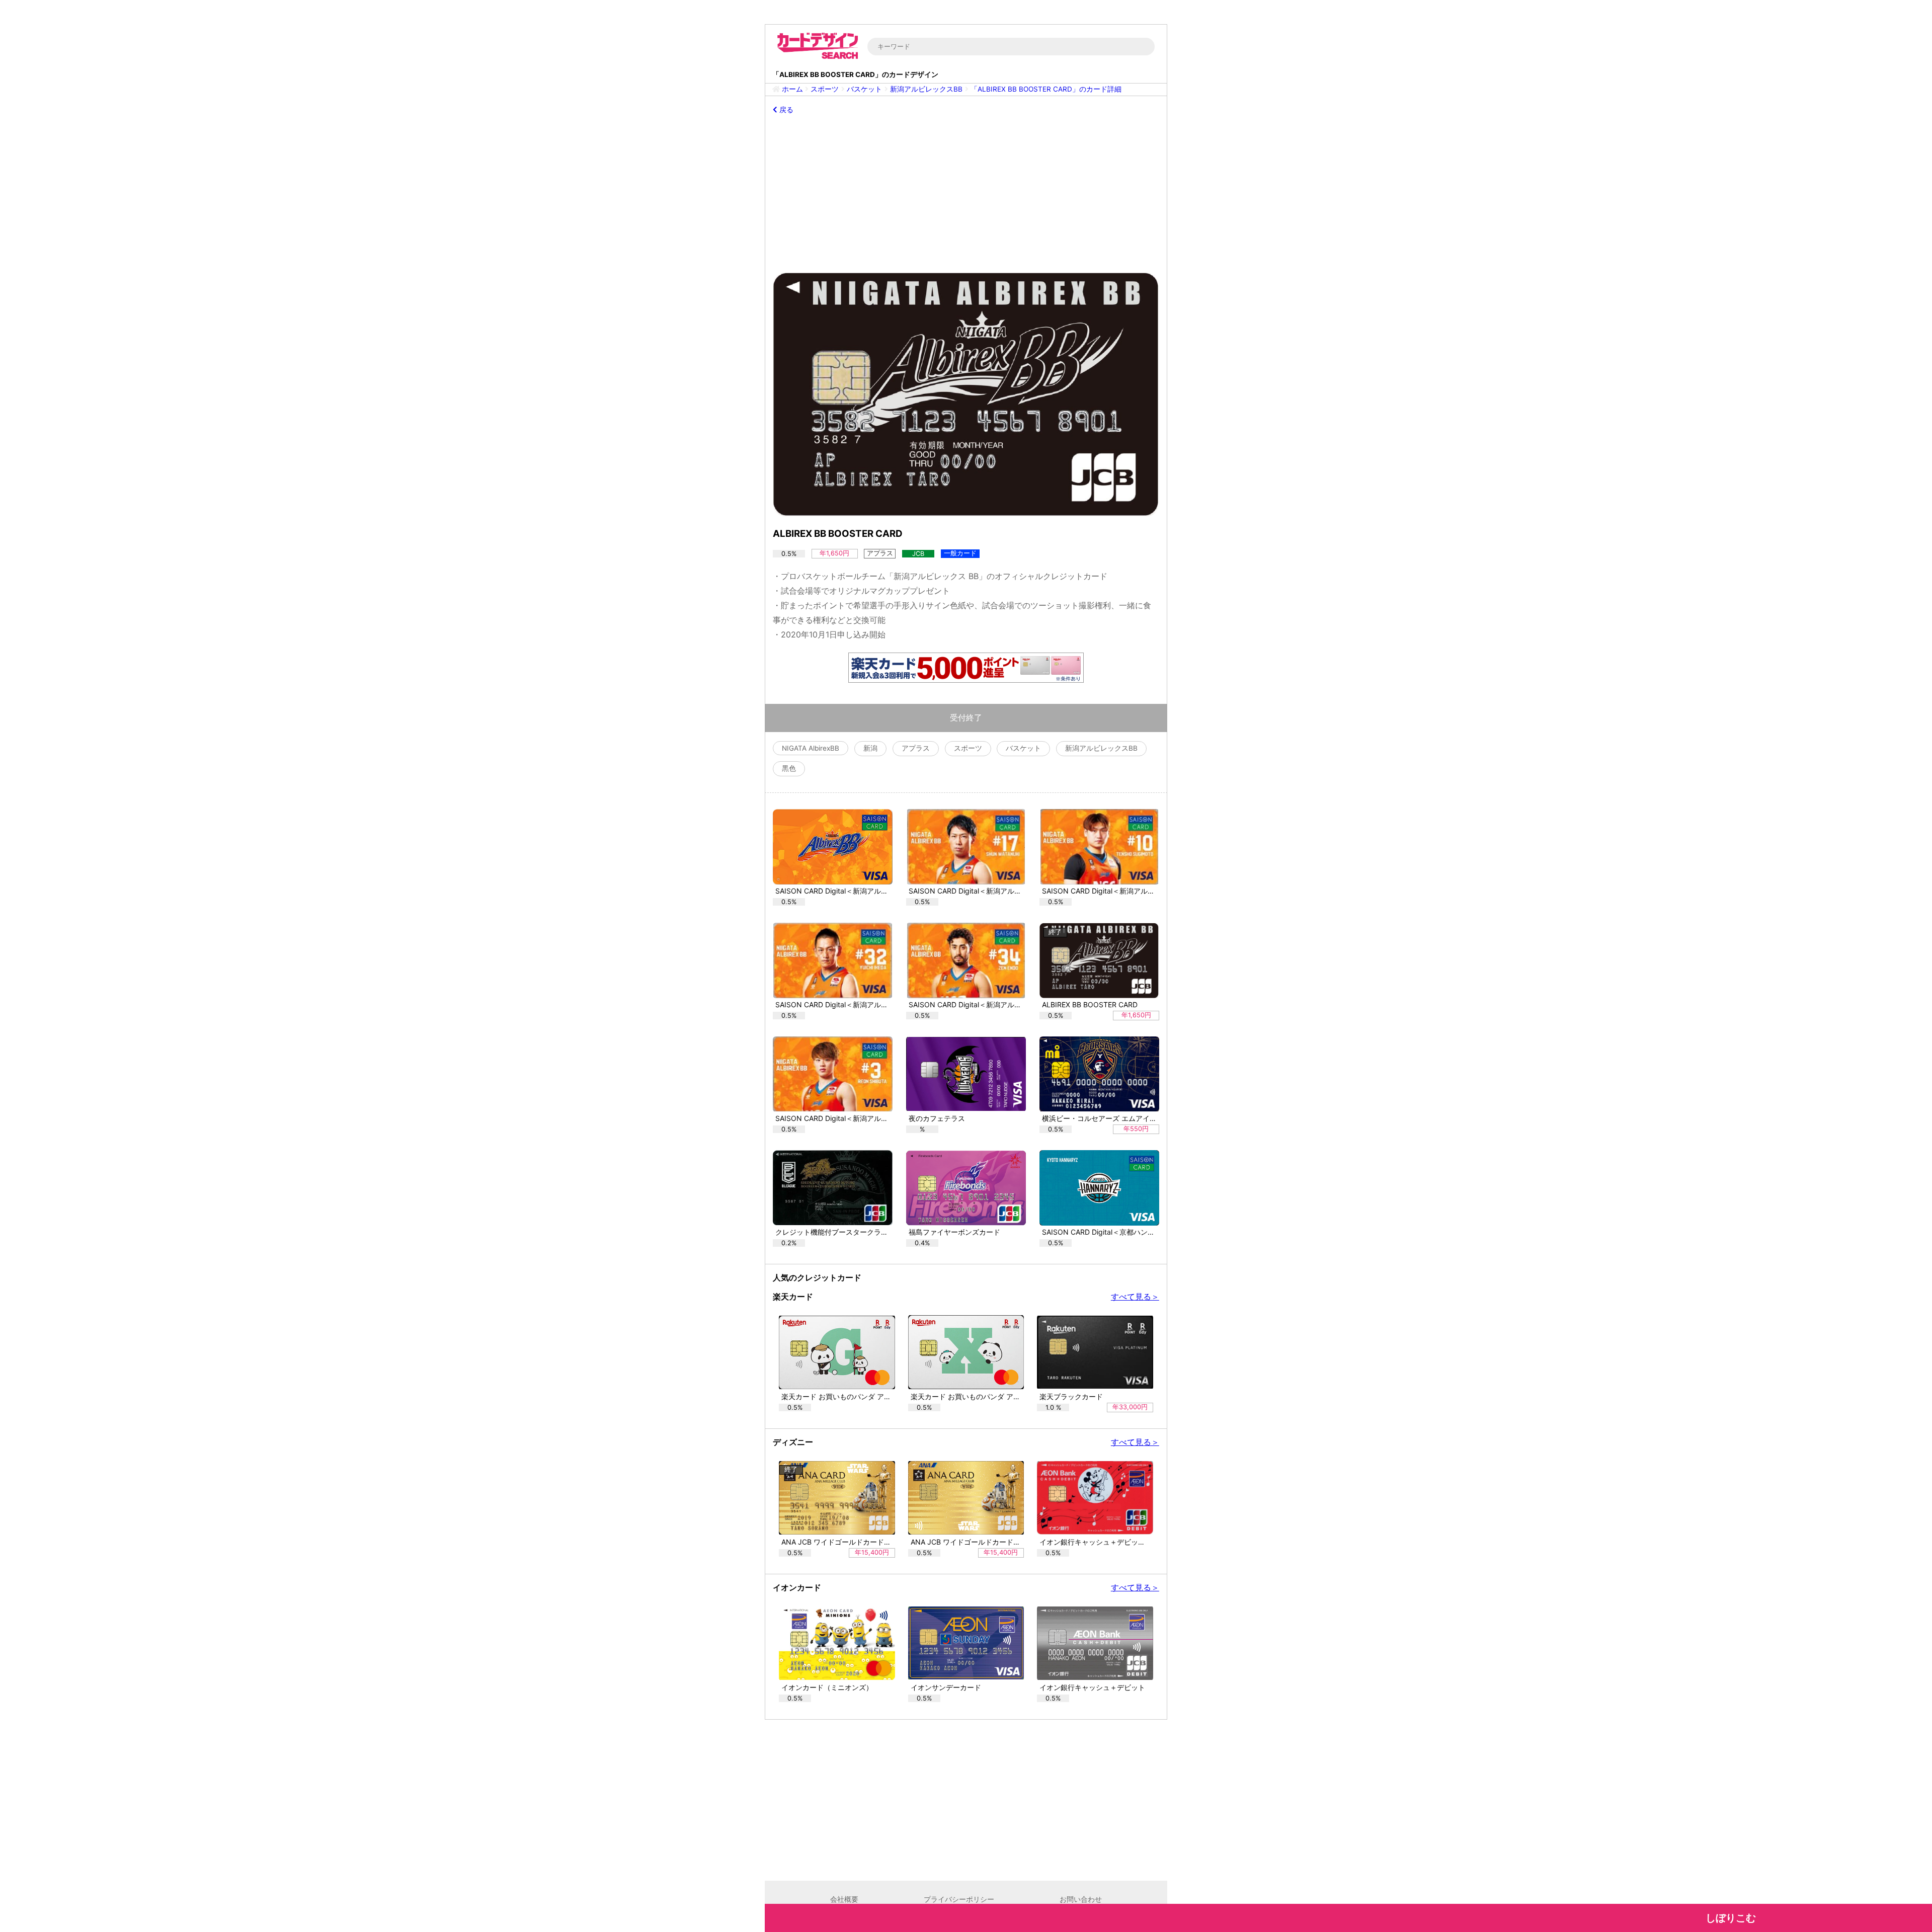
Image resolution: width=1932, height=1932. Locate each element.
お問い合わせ (1081, 1899)
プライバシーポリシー (959, 1899)
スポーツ (825, 89)
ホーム (792, 89)
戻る (785, 110)
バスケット (864, 89)
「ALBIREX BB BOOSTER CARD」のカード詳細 (1046, 89)
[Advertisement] (966, 193)
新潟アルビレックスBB (926, 89)
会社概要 (844, 1899)
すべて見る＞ (1135, 1297)
